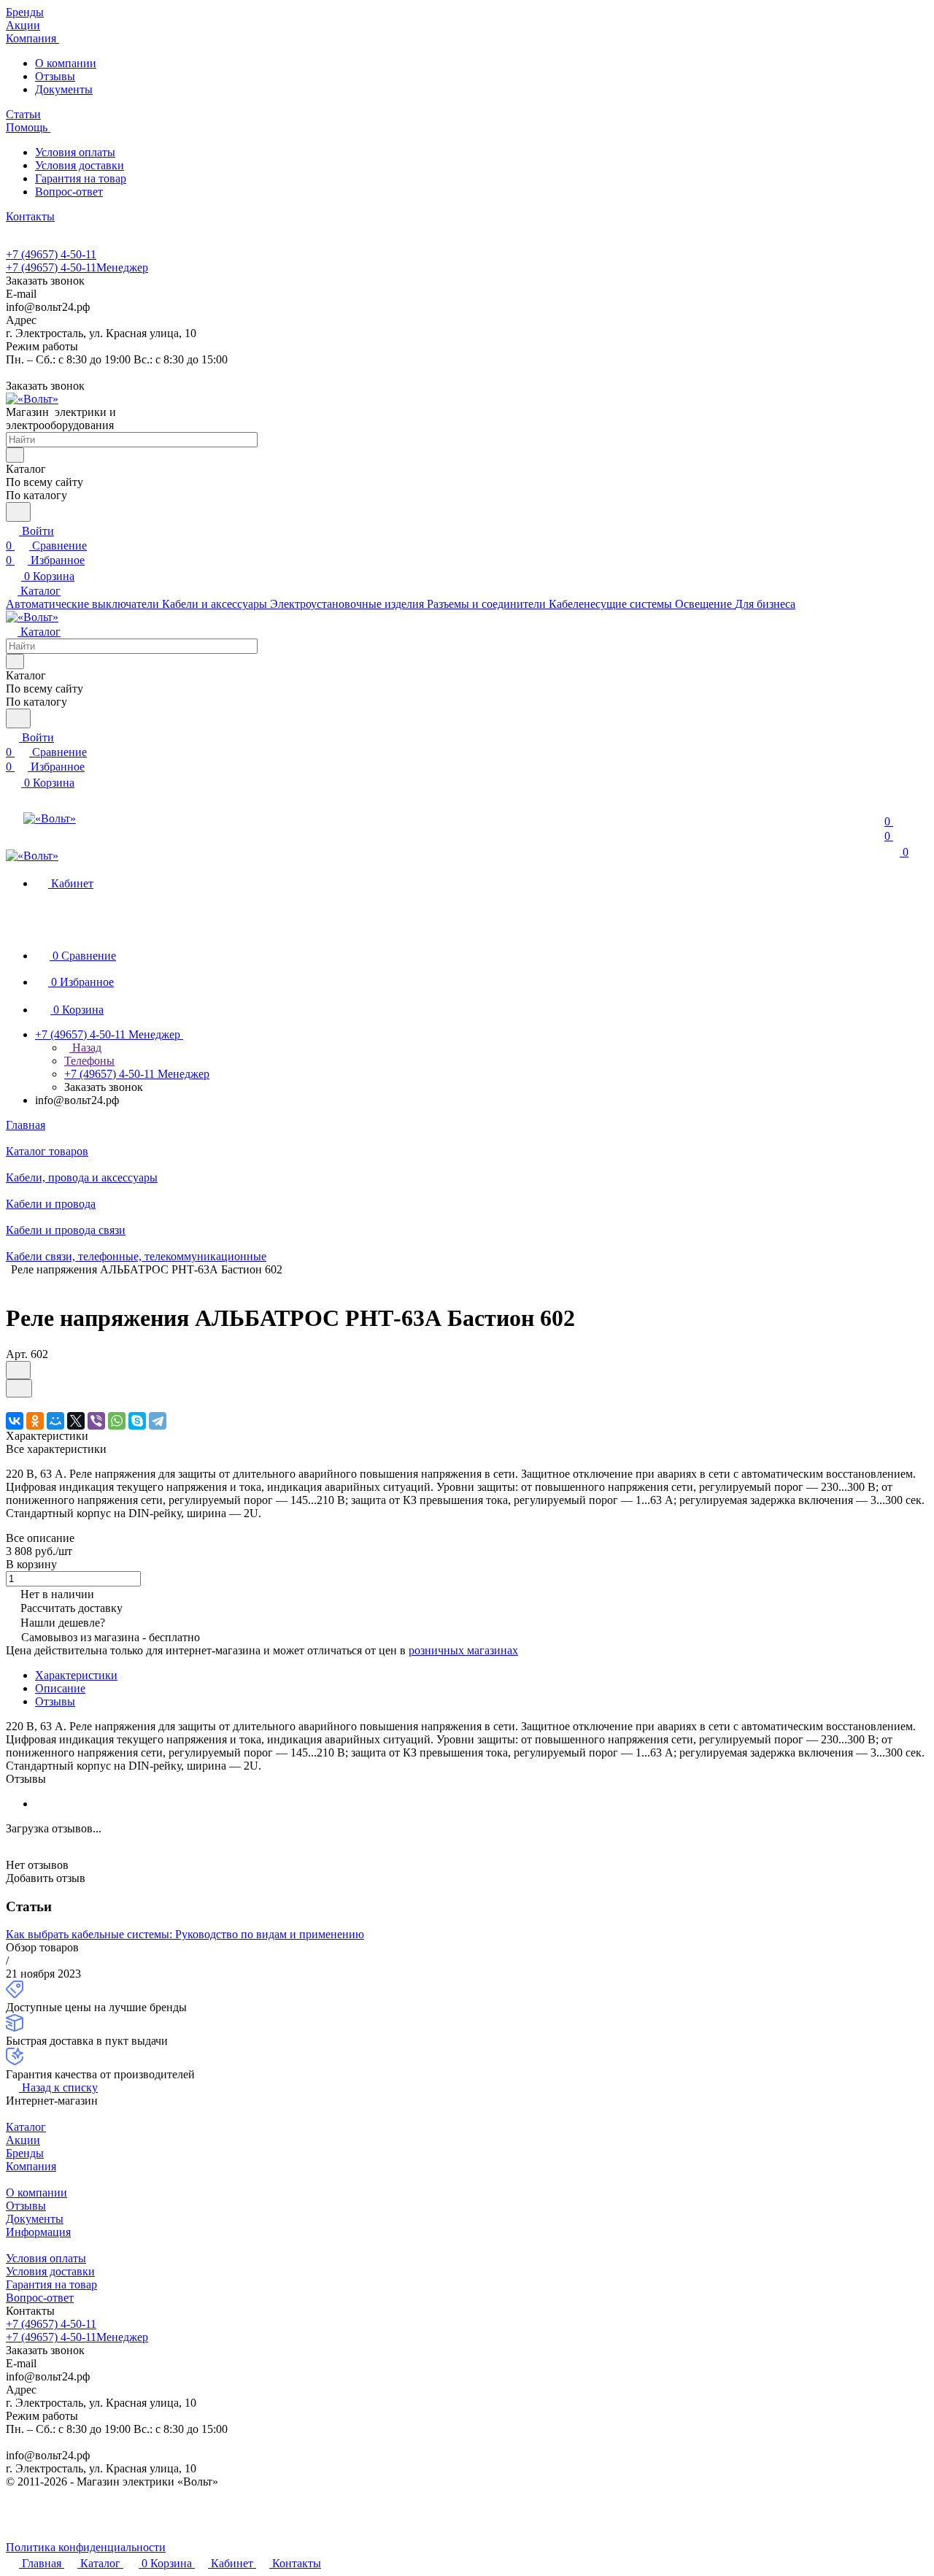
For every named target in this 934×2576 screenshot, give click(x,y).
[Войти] (891, 807)
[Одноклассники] (35, 1421)
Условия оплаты (75, 152)
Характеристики (76, 1675)
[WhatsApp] (117, 1421)
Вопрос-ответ (69, 192)
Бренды (25, 2153)
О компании (66, 63)
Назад (85, 1048)
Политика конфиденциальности (86, 2547)
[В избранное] (18, 1370)
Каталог (26, 2127)
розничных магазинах (463, 1650)
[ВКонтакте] (15, 1421)
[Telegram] (158, 1421)
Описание (60, 1688)
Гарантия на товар (81, 178)
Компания (31, 2166)
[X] (76, 1421)
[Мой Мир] (55, 1421)
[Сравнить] (19, 1388)
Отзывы (55, 76)
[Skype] (137, 1421)
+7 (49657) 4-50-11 (51, 254)
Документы (64, 89)
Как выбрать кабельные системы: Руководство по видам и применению (185, 1934)
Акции (23, 2140)
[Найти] (18, 512)
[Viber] (96, 1421)
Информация (38, 2232)
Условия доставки (80, 165)
